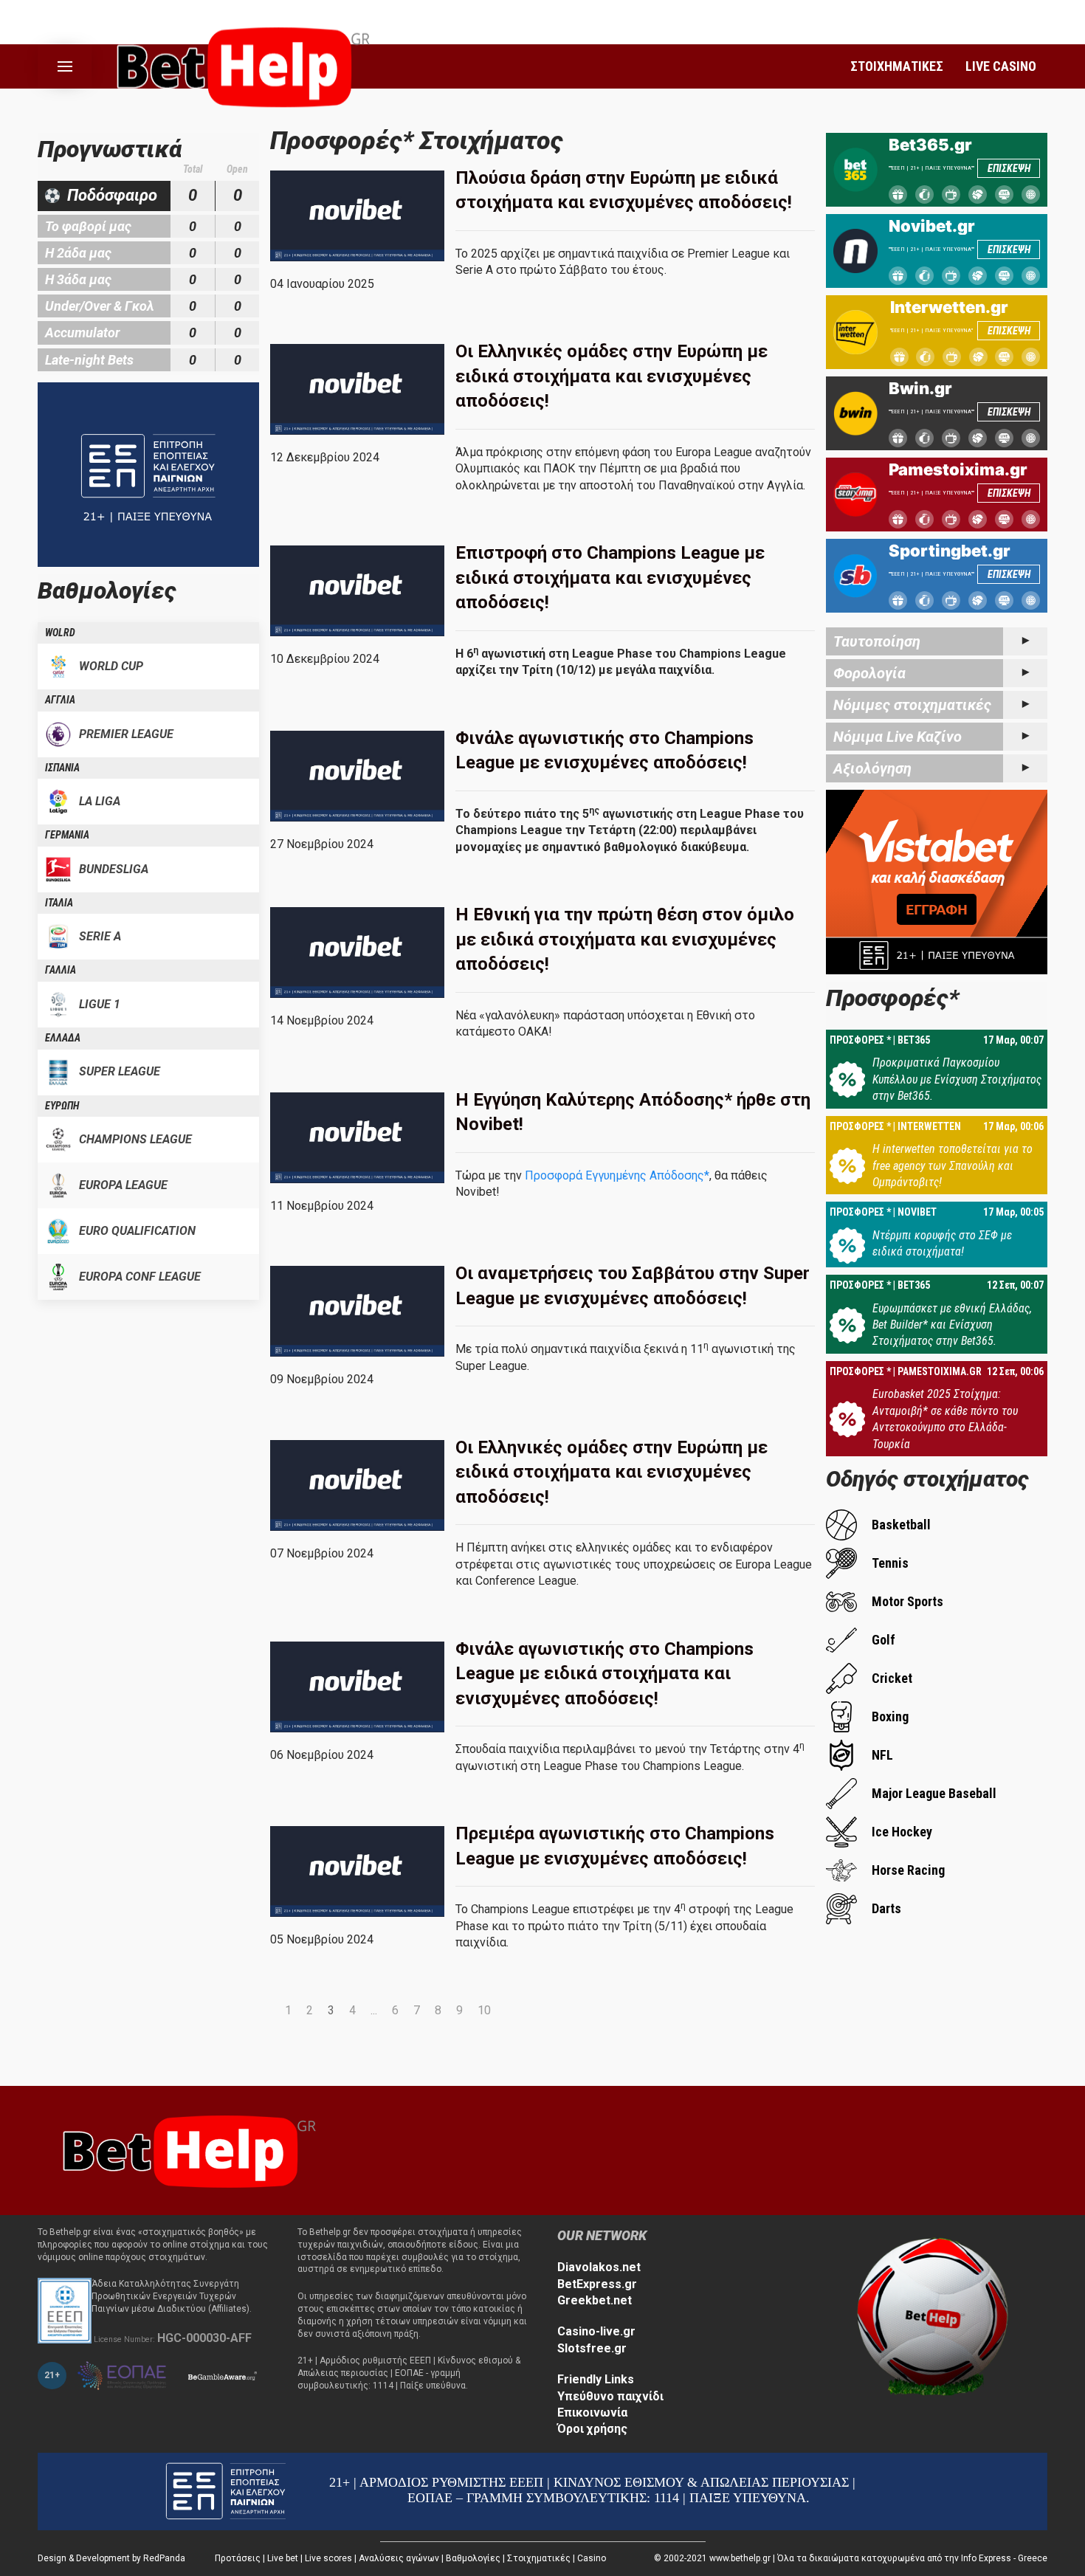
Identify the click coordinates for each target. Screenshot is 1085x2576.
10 (484, 2010)
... (374, 2010)
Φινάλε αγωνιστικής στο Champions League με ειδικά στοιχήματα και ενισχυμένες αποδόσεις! (604, 1674)
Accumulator (82, 333)
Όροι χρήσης (592, 2429)
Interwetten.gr (949, 307)
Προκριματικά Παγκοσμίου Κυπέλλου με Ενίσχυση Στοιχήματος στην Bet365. (957, 1079)
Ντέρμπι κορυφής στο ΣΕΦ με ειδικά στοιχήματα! (942, 1243)
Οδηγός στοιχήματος (927, 1479)
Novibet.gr (932, 226)
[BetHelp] (185, 2150)
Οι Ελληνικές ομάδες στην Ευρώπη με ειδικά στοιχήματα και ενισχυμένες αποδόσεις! (612, 376)
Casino (592, 2558)
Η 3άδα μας (78, 279)
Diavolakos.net (599, 2267)
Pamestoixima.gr (958, 469)
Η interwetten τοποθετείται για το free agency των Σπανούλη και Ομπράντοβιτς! (953, 1165)
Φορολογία (869, 673)
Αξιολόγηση (872, 768)
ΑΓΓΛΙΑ (60, 700)
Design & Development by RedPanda (111, 2558)
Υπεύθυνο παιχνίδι (610, 2396)
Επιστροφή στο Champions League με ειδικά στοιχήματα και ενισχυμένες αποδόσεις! (610, 578)
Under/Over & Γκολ (100, 306)
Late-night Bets (89, 360)
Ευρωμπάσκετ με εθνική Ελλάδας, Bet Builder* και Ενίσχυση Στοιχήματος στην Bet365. (952, 1325)
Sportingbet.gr (950, 551)
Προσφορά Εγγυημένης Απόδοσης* (616, 1175)
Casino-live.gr (596, 2331)
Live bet (283, 2558)
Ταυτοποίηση (877, 641)
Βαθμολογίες (473, 2558)
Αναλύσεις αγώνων (399, 2558)
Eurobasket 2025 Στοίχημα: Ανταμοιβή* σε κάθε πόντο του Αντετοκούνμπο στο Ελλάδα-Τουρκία (945, 1419)
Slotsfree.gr (592, 2348)
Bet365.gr (930, 145)
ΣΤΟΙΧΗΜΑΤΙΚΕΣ (897, 66)
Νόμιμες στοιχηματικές (912, 705)
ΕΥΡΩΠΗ (62, 1106)
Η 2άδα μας (78, 253)
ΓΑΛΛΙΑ (61, 970)
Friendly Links (596, 2379)
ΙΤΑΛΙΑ (59, 903)
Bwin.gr (920, 388)
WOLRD (60, 633)
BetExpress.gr (597, 2284)
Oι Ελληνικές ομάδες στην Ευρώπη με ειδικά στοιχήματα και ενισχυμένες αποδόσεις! (612, 1472)
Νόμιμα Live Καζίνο (898, 737)
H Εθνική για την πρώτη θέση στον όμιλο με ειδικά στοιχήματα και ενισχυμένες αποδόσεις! (625, 939)
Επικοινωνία (592, 2413)
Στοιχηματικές (539, 2558)
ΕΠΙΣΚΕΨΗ (1009, 168)
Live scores (328, 2558)
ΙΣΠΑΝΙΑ (62, 768)
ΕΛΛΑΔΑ (63, 1038)
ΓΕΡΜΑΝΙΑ (67, 835)
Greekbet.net (595, 2300)
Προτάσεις (238, 2558)
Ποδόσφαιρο (112, 195)
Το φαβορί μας (88, 226)
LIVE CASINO (1001, 66)
